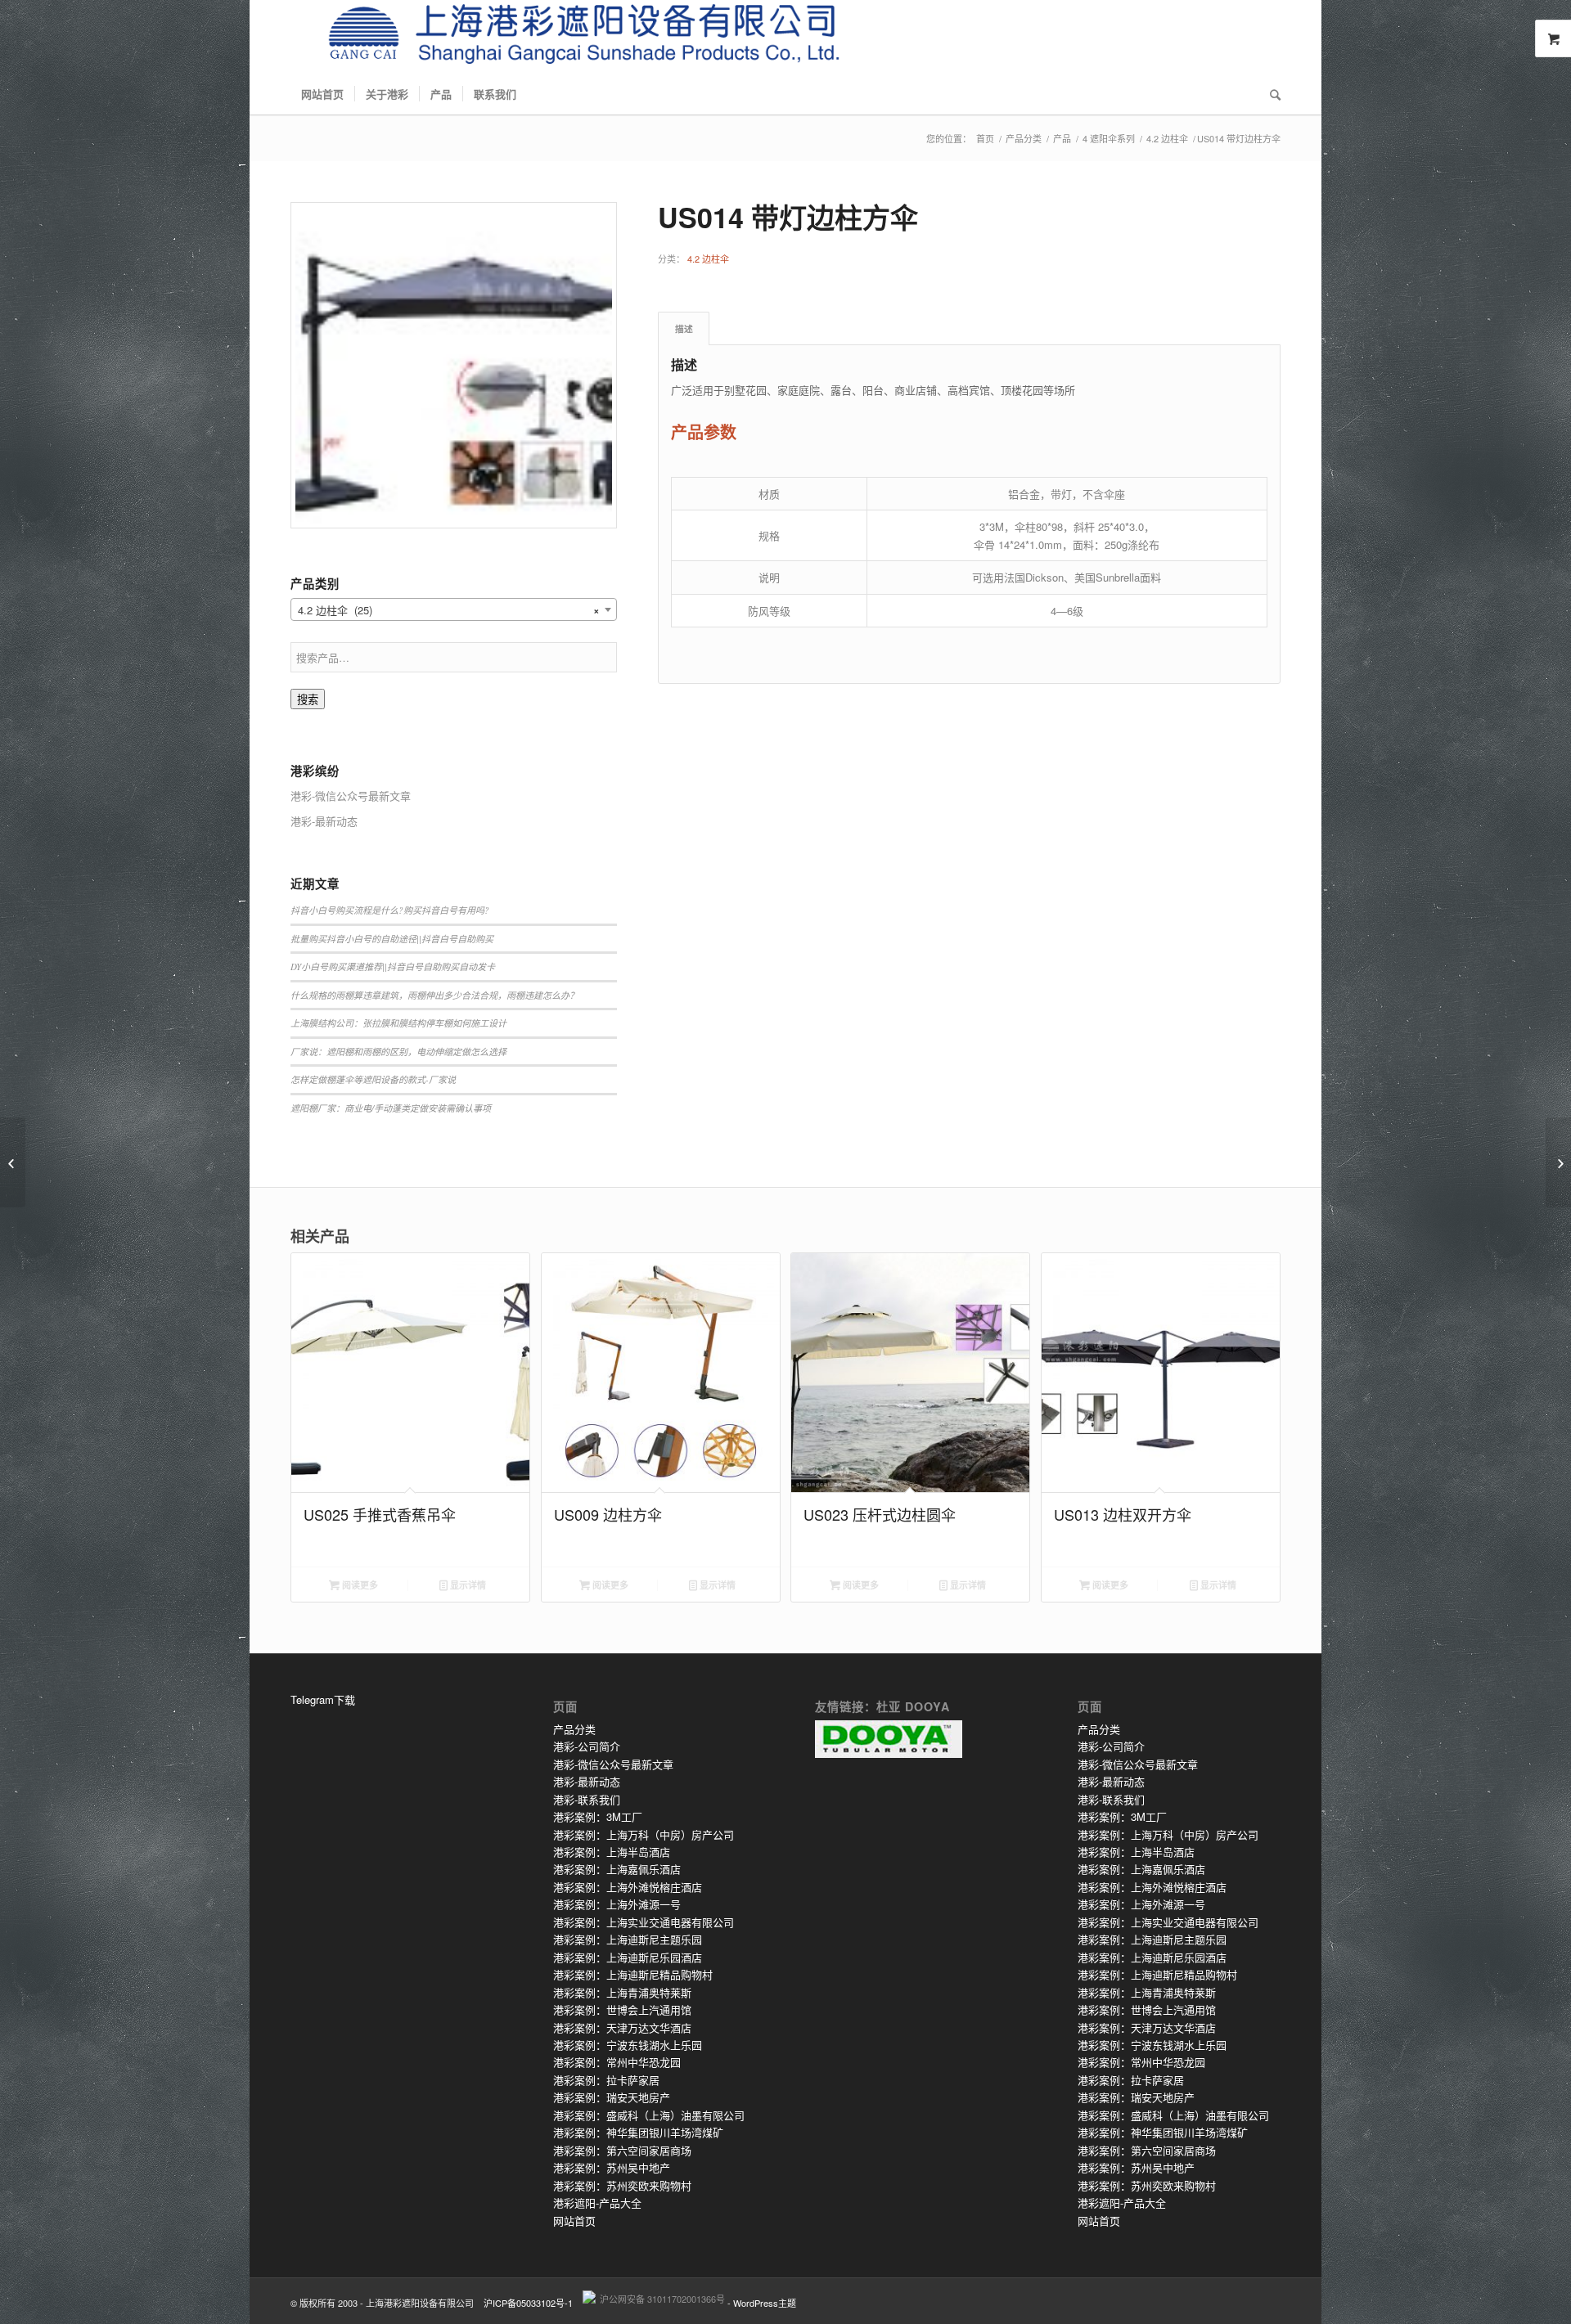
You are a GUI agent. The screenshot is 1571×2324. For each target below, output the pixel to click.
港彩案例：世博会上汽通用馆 (622, 2009)
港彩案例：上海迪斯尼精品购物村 (633, 1974)
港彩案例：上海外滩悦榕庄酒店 (628, 1887)
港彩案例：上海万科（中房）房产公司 (644, 1834)
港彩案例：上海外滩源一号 (617, 1904)
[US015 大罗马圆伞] (1558, 1162)
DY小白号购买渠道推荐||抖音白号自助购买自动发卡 (393, 966)
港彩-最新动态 (587, 1781)
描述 (684, 328)
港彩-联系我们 (587, 1799)
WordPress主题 (765, 2303)
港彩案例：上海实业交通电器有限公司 (644, 1922)
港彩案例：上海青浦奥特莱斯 (622, 1992)
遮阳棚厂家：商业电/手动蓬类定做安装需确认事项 (391, 1108)
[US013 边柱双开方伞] (13, 1162)
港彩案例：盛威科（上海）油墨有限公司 (649, 2115)
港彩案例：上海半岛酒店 (612, 1852)
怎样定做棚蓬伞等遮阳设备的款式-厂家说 (373, 1079)
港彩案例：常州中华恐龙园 (617, 2062)
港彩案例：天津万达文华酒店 (622, 2027)
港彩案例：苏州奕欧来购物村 (622, 2185)
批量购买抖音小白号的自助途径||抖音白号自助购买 (392, 939)
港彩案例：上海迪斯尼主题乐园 (628, 1939)
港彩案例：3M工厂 (598, 1816)
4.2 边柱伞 (1167, 139)
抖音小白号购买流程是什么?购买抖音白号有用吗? (390, 910)
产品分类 (1024, 139)
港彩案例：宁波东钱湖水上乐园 (628, 2045)
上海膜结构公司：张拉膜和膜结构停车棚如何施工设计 (398, 1023)
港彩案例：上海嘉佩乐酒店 (617, 1869)
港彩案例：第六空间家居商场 (622, 2150)
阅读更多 (359, 1585)
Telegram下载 (323, 1699)
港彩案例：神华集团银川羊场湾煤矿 (638, 2132)
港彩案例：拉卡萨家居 (606, 2080)
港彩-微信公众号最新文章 (613, 1764)
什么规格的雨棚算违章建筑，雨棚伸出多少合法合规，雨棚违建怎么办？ (434, 995)
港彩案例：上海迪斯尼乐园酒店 (628, 1957)
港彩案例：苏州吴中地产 (612, 2167)
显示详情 (467, 1585)
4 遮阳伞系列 (1109, 139)
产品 (1062, 139)
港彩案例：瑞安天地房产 (612, 2097)
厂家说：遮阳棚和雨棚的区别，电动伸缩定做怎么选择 (398, 1052)
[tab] (684, 328)
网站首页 (574, 2221)
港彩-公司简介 (587, 1746)
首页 (985, 139)
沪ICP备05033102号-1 (528, 2303)
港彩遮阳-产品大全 (597, 2203)
